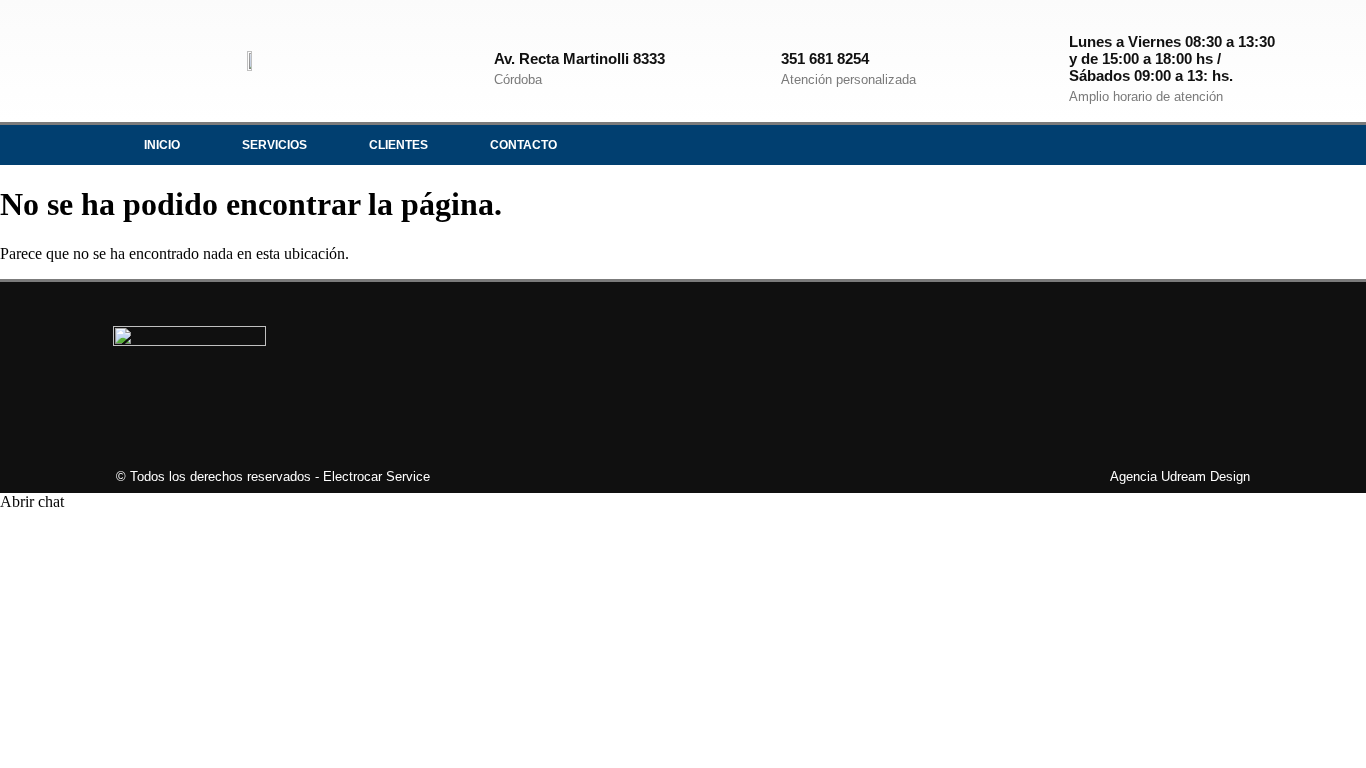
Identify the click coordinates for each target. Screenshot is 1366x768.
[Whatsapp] (1197, 145)
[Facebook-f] (1115, 145)
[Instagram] (1156, 145)
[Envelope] (1238, 145)
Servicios (274, 145)
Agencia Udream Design (1180, 476)
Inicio (162, 145)
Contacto (523, 145)
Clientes (398, 145)
